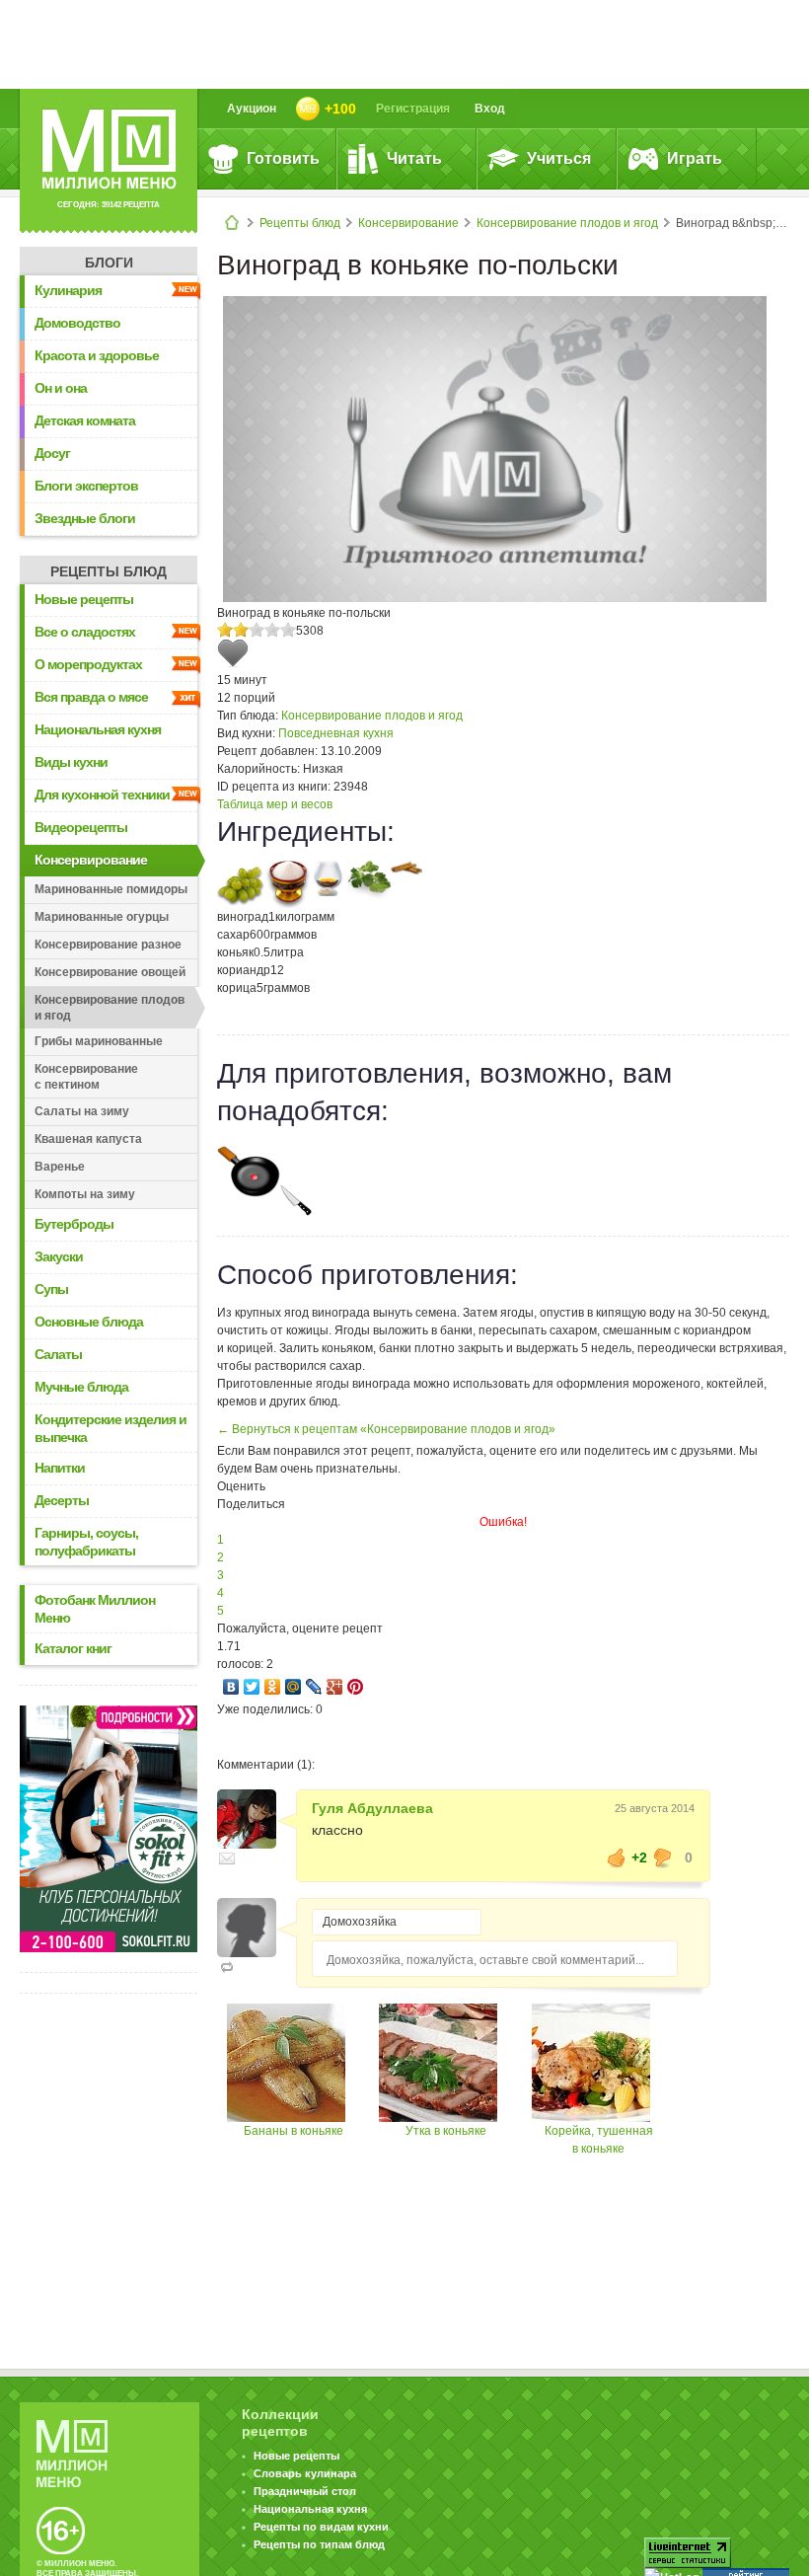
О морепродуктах (88, 664)
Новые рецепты (84, 599)
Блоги (109, 263)
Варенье (60, 1167)
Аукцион (252, 109)
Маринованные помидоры (111, 889)
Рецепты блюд (300, 223)
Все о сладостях (85, 632)
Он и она (61, 388)
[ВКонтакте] (231, 1687)
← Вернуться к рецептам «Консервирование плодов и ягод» (386, 1429)
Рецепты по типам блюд (319, 2544)
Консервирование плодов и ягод (567, 223)
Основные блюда (89, 1322)
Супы (51, 1289)
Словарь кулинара (305, 2473)
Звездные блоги (85, 518)
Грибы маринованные (99, 1041)
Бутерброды (74, 1224)
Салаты (58, 1354)
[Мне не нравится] (663, 1857)
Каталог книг (73, 1648)
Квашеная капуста (88, 1139)
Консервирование (408, 223)
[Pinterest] (356, 1687)
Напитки (60, 1468)
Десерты (62, 1500)
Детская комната (85, 420)
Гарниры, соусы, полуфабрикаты (86, 1542)
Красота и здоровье (97, 355)
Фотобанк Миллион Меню (95, 1609)
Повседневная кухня (336, 733)
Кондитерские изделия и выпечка (110, 1428)
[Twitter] (252, 1687)
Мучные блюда (81, 1387)
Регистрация (413, 109)
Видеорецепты (81, 827)
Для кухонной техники (102, 795)
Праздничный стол (305, 2491)
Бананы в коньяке (294, 2131)
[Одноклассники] (273, 1687)
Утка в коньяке (446, 2131)
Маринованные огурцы (102, 917)
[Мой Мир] (294, 1687)
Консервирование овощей (110, 972)
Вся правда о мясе (91, 697)
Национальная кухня (98, 729)
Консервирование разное (108, 945)
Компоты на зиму (85, 1194)
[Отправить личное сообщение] (227, 1858)
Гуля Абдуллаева (372, 1808)
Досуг (52, 453)
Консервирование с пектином (86, 1077)
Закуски (59, 1256)
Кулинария (68, 290)
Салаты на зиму (82, 1111)
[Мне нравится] (617, 1857)
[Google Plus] (335, 1687)
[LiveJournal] (314, 1687)
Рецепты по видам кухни (321, 2527)
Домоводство (77, 323)
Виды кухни (71, 762)
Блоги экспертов (86, 486)
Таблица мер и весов (275, 804)
